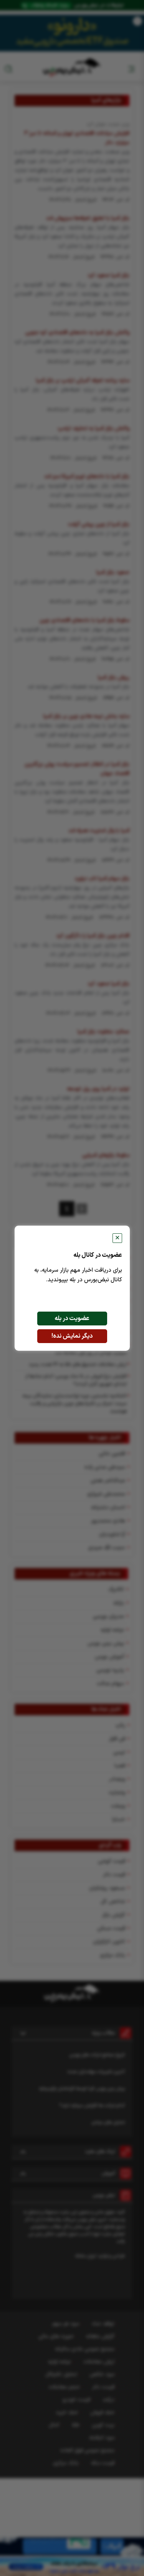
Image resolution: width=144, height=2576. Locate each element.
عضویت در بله (72, 1319)
